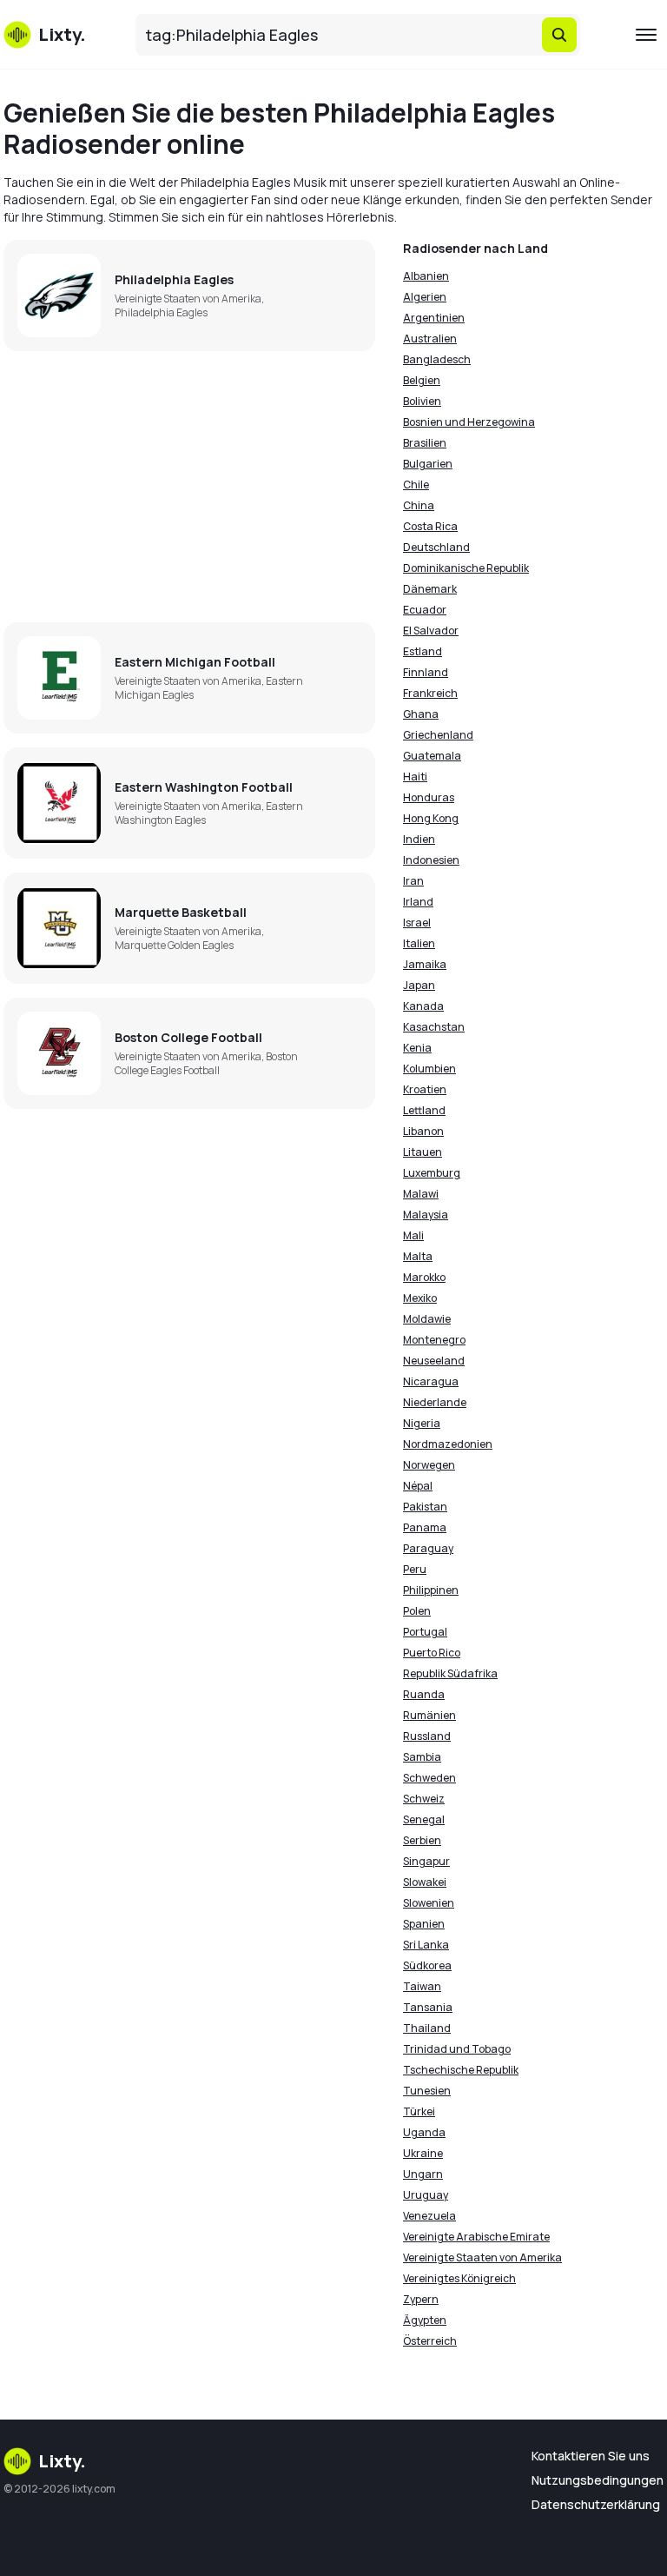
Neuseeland (434, 1361)
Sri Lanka (426, 1945)
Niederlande (435, 1402)
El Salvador (431, 631)
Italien (419, 943)
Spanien (424, 1924)
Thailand (427, 2028)
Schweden (429, 1778)
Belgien (422, 380)
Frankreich (430, 693)
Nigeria (422, 1423)
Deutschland (436, 547)
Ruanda (424, 1694)
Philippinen (431, 1590)
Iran (413, 881)
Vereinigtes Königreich (459, 2278)
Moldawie (427, 1319)
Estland (423, 651)
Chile (416, 485)
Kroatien (425, 1089)
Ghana (421, 714)
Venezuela (429, 2216)
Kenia (417, 1048)
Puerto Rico (432, 1653)
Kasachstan (434, 1027)
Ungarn (423, 2174)
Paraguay (428, 1548)
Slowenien (429, 1903)
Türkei (419, 2111)
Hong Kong (431, 818)
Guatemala (432, 756)
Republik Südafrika (450, 1673)
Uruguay (426, 2195)
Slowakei (425, 1882)
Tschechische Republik (461, 2070)
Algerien (425, 297)
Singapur (426, 1861)
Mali (413, 1235)
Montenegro (434, 1340)
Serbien (422, 1840)
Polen (417, 1611)
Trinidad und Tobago (457, 2049)
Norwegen (429, 1465)
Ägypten (425, 2320)
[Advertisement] (189, 487)
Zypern (421, 2299)
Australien (430, 339)
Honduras (429, 797)
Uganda (424, 2132)
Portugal (425, 1632)
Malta (418, 1256)
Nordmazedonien (448, 1444)
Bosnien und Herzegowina (469, 422)
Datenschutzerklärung (596, 2504)
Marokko (424, 1277)
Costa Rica (430, 526)
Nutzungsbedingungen (598, 2480)
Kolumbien (429, 1069)
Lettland (424, 1110)
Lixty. (62, 2461)
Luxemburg (432, 1173)
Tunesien (427, 2091)
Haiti (415, 777)
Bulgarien (428, 464)
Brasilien (425, 443)
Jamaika (425, 964)
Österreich (430, 2341)
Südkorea (427, 1965)
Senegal (424, 1819)
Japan (419, 985)
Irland (418, 902)
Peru (415, 1569)
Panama (425, 1527)
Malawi (421, 1194)
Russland (427, 1736)
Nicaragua (431, 1381)
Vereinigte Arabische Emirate (476, 2237)
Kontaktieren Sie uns (591, 2456)
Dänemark (430, 589)
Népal (418, 1486)
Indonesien (431, 860)
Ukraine (423, 2153)
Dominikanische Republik (466, 568)
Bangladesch (437, 359)
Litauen (423, 1152)
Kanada (423, 1006)
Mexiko (420, 1298)
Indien (419, 839)
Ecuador (425, 610)
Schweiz (424, 1799)
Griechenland (438, 735)
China (419, 505)
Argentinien (434, 318)
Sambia (422, 1757)
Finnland (426, 672)
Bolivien (422, 401)
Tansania (428, 2007)
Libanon (423, 1131)
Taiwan (422, 1986)
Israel (417, 923)
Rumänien (429, 1715)
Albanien (426, 276)
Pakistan (425, 1507)
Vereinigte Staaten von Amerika (482, 2257)
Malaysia (426, 1215)
